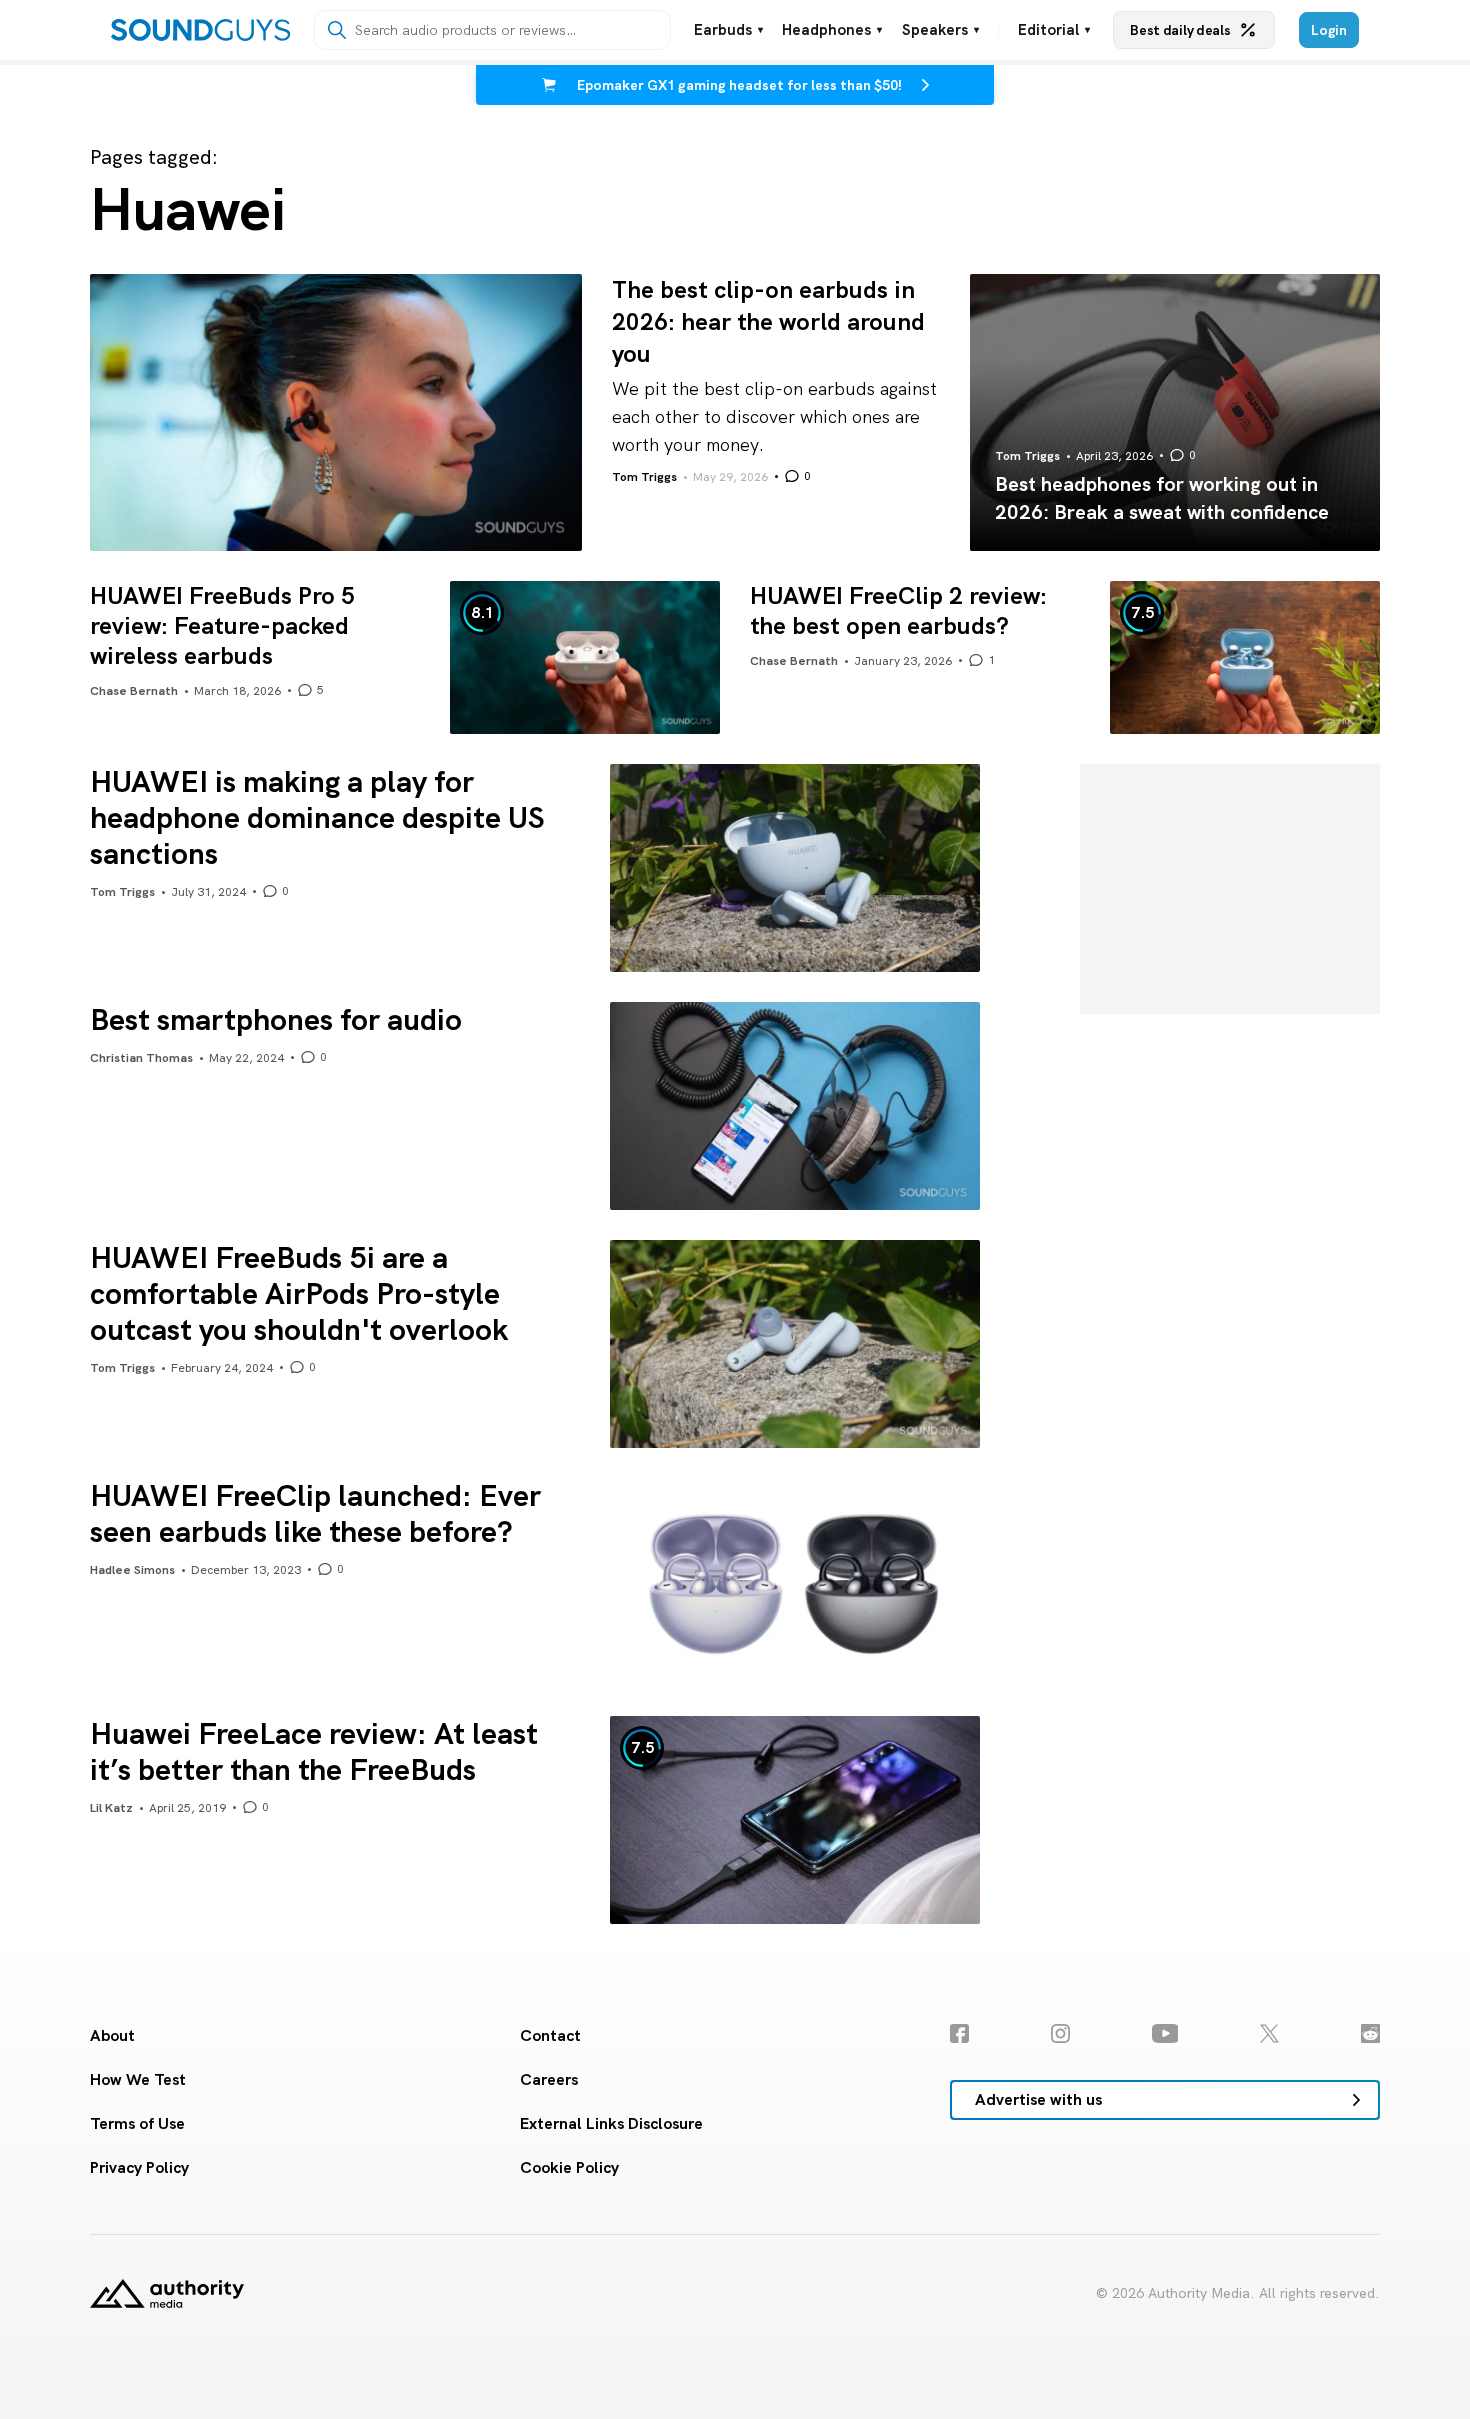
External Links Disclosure (611, 2123)
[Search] (337, 30)
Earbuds (728, 30)
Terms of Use (137, 2123)
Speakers (940, 30)
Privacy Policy (139, 2167)
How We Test (138, 2079)
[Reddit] (1370, 2033)
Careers (549, 2079)
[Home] (200, 30)
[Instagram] (1060, 2033)
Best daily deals (1180, 30)
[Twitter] (1269, 2033)
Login (1329, 30)
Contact (550, 2035)
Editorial (1054, 30)
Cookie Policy (569, 2167)
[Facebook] (959, 2033)
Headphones (832, 30)
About (112, 2035)
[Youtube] (1165, 2033)
